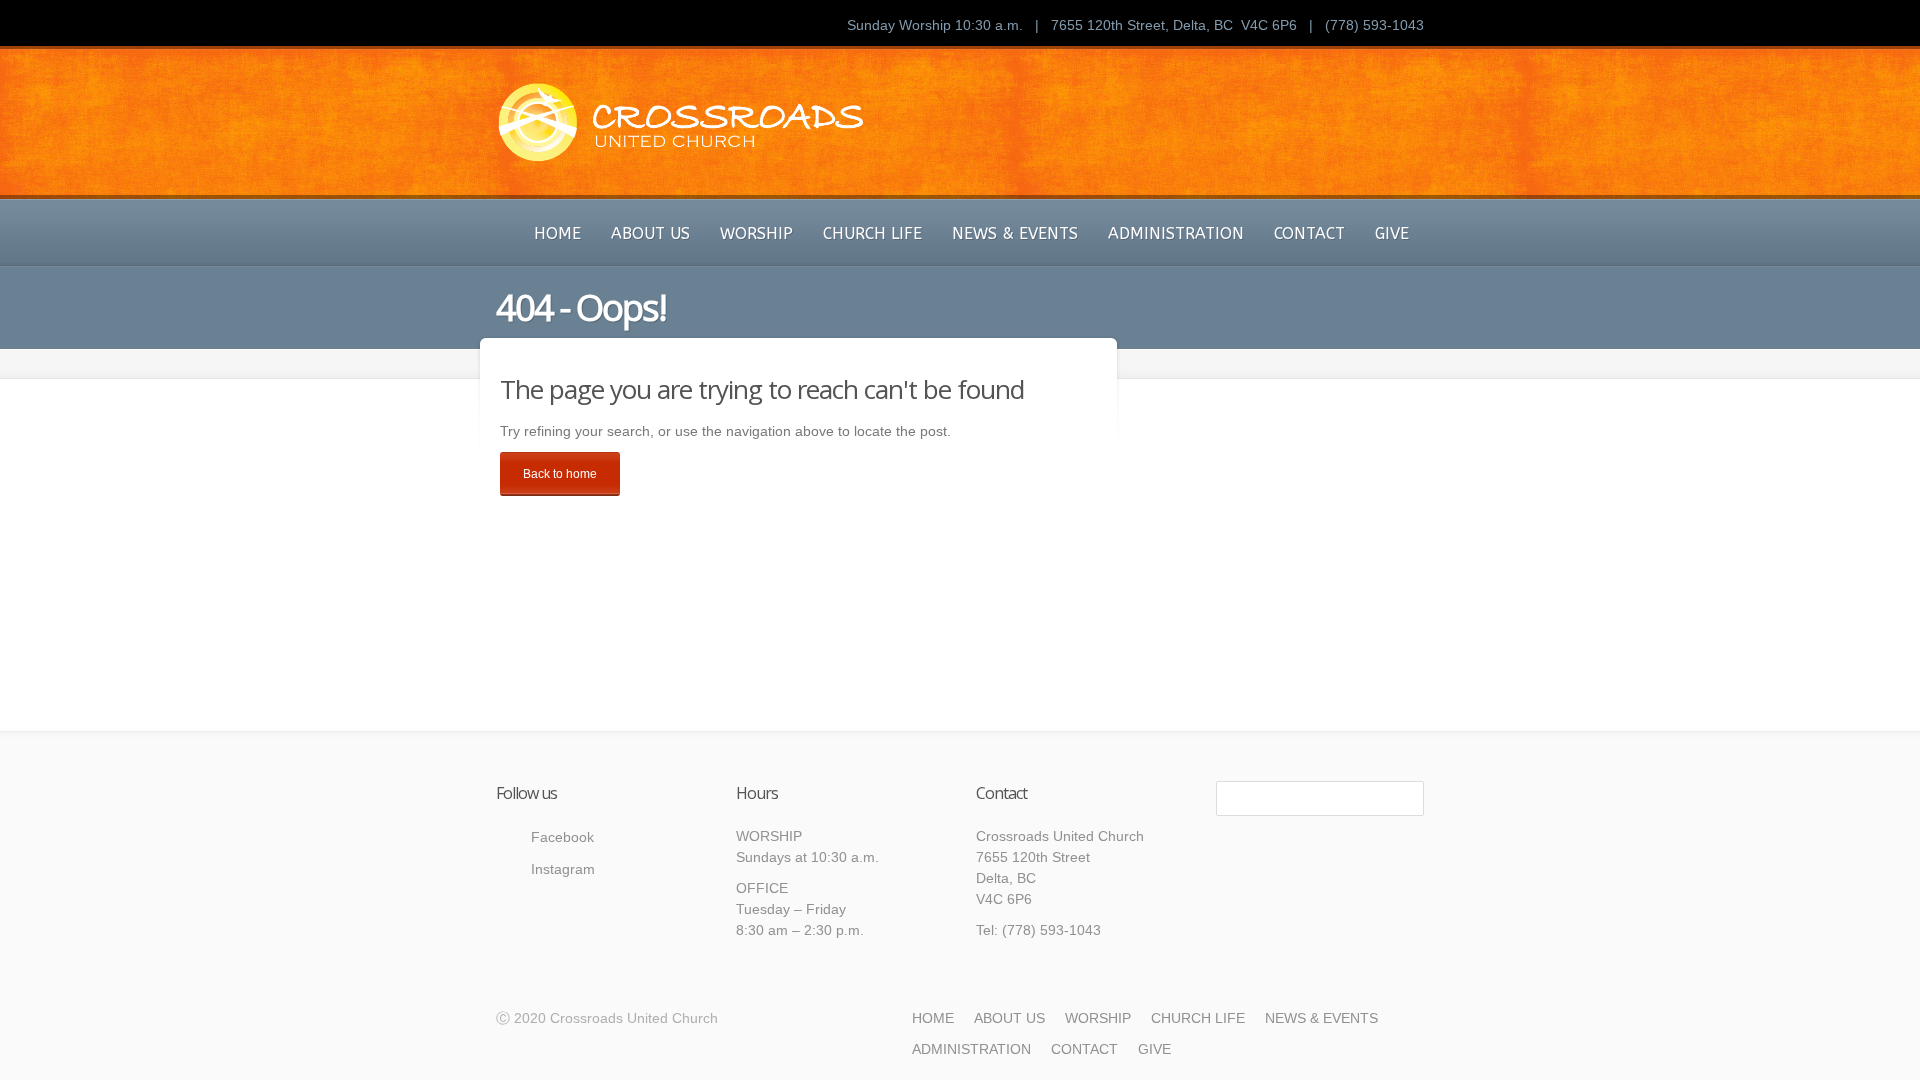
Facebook (562, 837)
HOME (557, 233)
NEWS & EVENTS (1015, 233)
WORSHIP (756, 233)
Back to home (560, 474)
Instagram (563, 869)
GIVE (1392, 233)
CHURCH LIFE (872, 233)
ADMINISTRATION (1176, 233)
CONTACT (1309, 233)
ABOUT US (650, 233)
